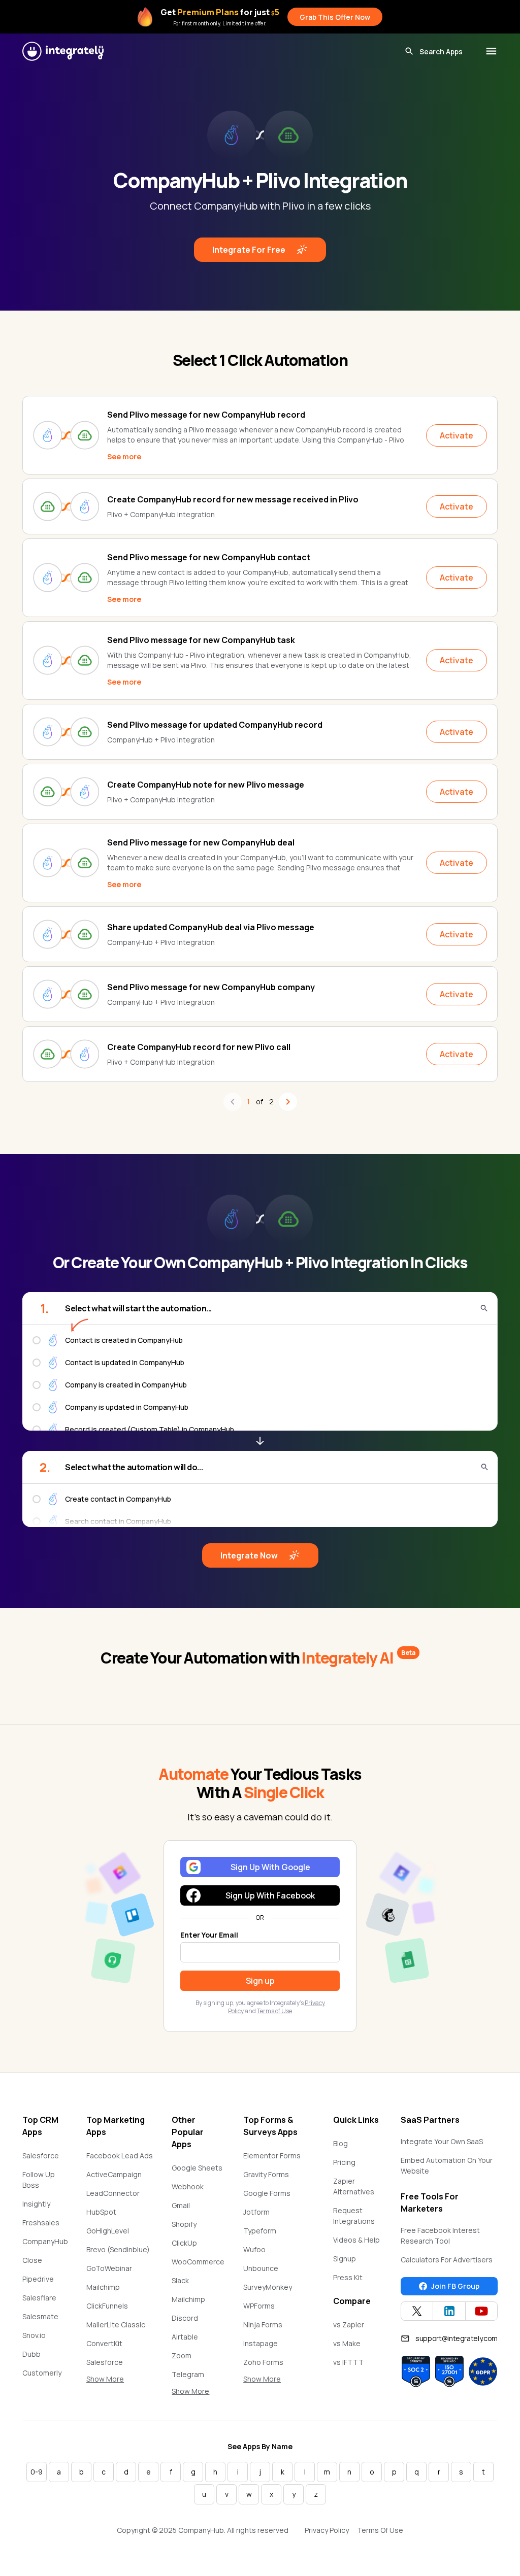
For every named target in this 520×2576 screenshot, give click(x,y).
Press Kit (348, 2277)
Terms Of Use (380, 2530)
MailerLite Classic (116, 2325)
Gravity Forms (266, 2174)
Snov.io (34, 2335)
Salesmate (40, 2316)
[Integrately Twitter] (417, 2311)
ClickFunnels (107, 2306)
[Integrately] (63, 51)
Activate (457, 435)
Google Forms (267, 2193)
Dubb (31, 2354)
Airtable (185, 2337)
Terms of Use (274, 2011)
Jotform (256, 2212)
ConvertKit (104, 2343)
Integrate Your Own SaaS (442, 2141)
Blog (340, 2143)
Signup (345, 2259)
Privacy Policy (327, 2530)
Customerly (42, 2373)
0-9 (37, 2472)
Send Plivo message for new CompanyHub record (206, 415)
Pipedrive (38, 2279)
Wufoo (254, 2249)
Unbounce (261, 2268)
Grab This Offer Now (335, 17)
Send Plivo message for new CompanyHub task (201, 640)
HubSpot (101, 2212)
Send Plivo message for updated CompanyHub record (215, 725)
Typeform (260, 2231)
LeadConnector (113, 2193)
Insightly (36, 2204)
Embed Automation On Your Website (447, 2165)
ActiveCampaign (114, 2174)
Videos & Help (356, 2240)
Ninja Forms (263, 2325)
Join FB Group (455, 2286)
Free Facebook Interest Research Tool (440, 2235)
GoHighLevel (108, 2231)
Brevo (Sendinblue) (118, 2249)
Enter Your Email (209, 1935)
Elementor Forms (272, 2156)
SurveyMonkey (268, 2287)
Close (32, 2260)
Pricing (344, 2162)
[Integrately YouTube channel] (481, 2311)
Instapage (261, 2343)
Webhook (188, 2187)
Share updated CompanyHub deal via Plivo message (211, 927)
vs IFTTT (348, 2362)
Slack (180, 2280)
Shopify (184, 2224)
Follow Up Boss (39, 2180)
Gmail (181, 2205)
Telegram (188, 2374)
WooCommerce (198, 2262)
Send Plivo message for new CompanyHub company (211, 987)
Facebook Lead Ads (120, 2156)
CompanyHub (45, 2241)
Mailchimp (103, 2287)
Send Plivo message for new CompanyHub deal (201, 842)
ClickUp (184, 2243)
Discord (185, 2318)
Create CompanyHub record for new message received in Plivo (233, 499)
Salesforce (41, 2156)
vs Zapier (349, 2325)
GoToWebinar (109, 2268)
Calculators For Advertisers (447, 2260)
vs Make (347, 2343)
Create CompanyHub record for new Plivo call (199, 1047)
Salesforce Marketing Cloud (114, 2367)
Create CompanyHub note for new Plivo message (206, 785)
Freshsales (41, 2223)
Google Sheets (197, 2168)
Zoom (182, 2355)
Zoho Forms (263, 2362)
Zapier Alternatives (354, 2186)
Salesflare (39, 2298)
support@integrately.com (457, 2338)
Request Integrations (354, 2216)
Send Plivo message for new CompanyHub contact (209, 557)
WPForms (259, 2306)
